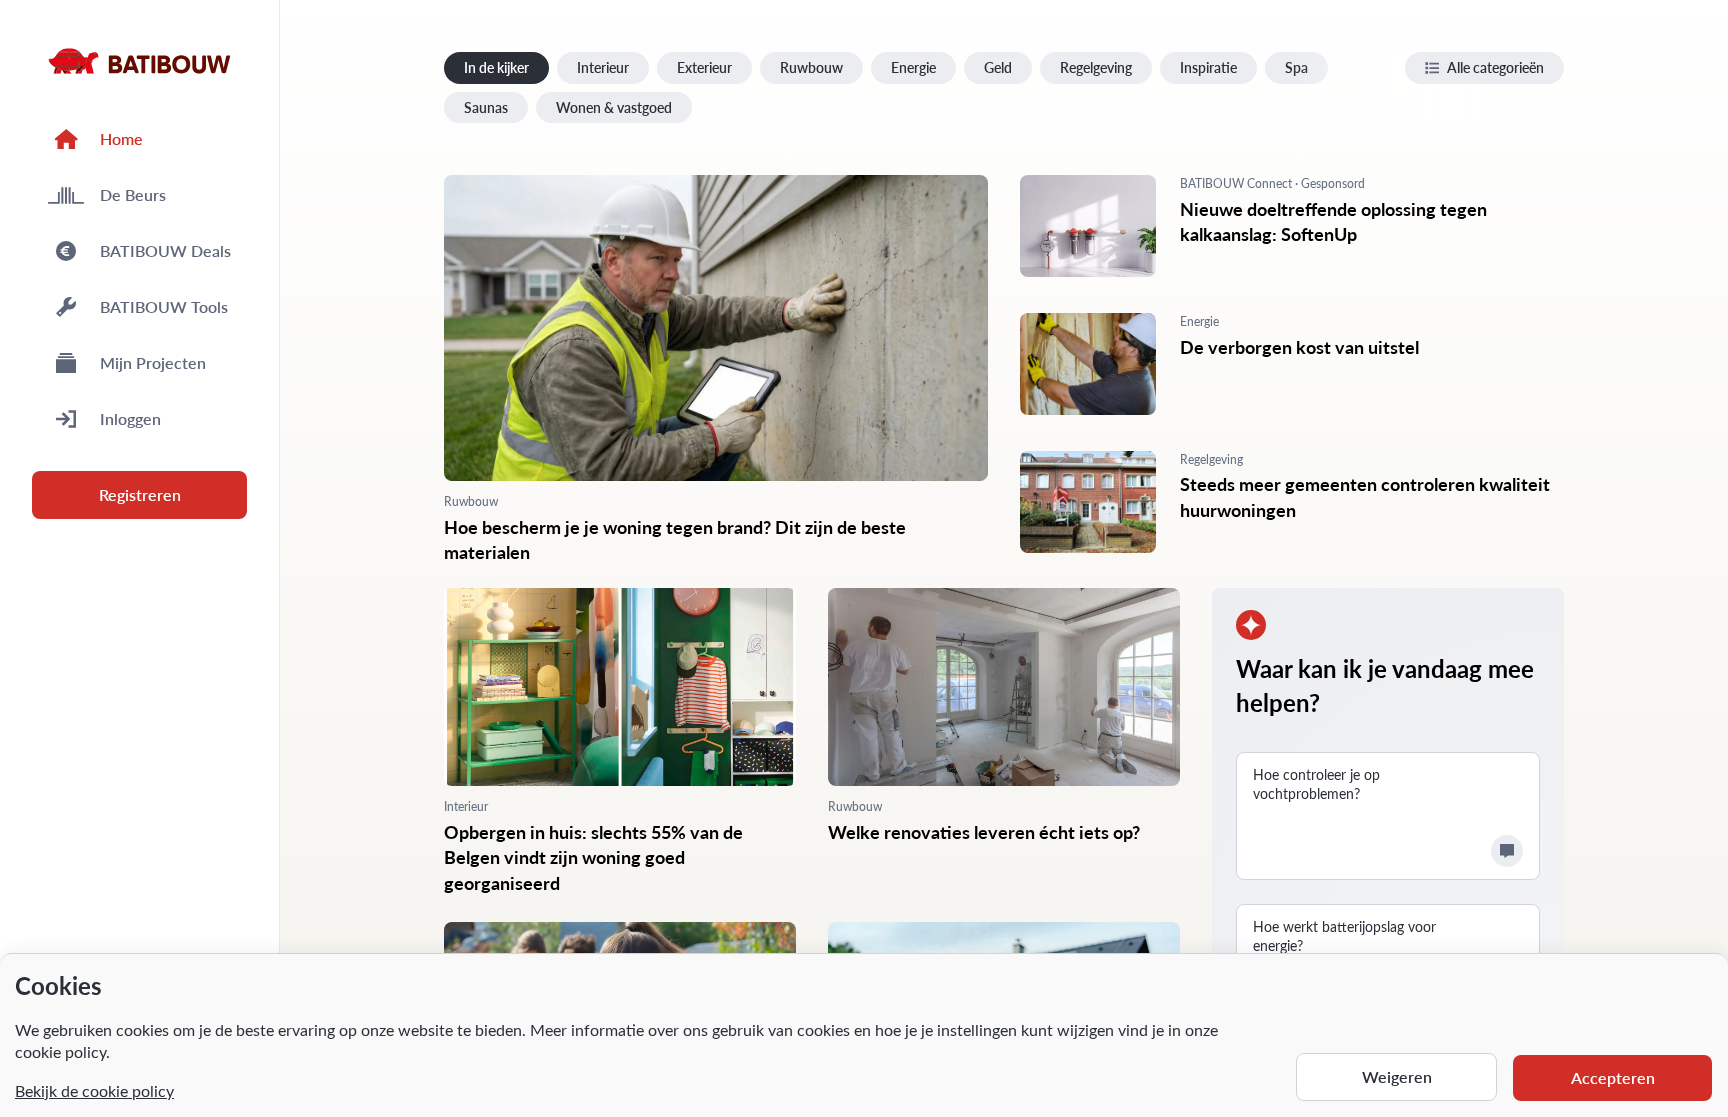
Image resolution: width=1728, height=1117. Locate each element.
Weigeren (1397, 1076)
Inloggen (130, 418)
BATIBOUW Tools (164, 306)
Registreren (140, 494)
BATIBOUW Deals (165, 250)
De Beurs (133, 194)
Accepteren (1613, 1077)
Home (121, 138)
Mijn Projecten (153, 362)
